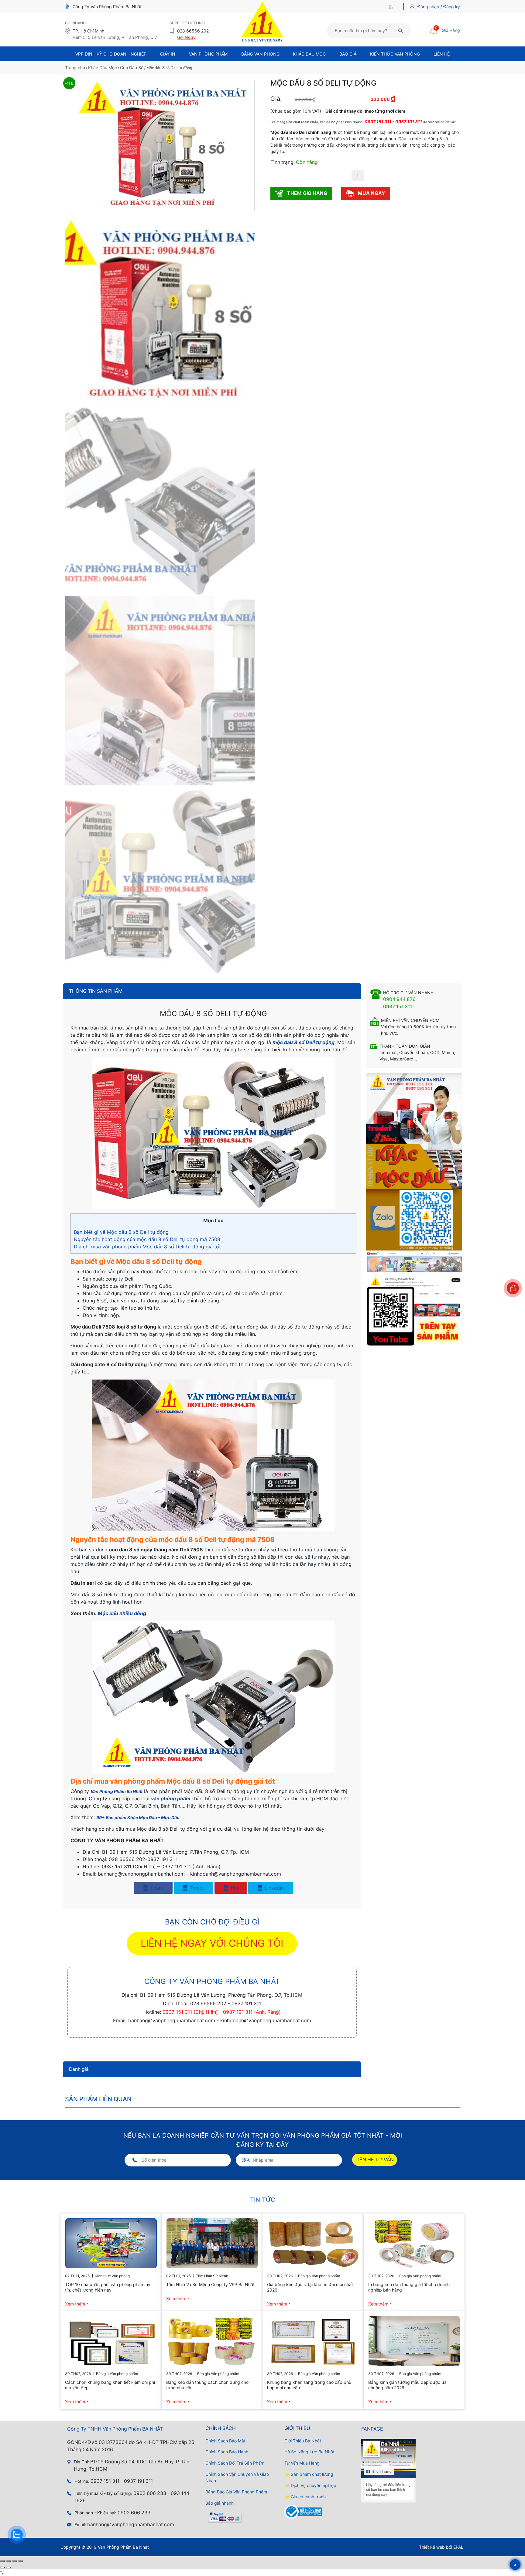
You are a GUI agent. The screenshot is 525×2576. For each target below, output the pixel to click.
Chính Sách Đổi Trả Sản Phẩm (235, 2463)
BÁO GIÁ (348, 54)
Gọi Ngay (186, 37)
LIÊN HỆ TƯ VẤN (375, 2160)
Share (156, 1888)
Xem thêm (75, 2304)
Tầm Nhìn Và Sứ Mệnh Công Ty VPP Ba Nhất (210, 2284)
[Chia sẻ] (15, 2561)
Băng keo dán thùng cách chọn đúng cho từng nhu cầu (207, 2385)
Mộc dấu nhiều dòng (122, 1613)
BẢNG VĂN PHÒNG (260, 54)
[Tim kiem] (401, 30)
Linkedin (273, 1888)
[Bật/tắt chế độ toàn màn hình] (9, 2561)
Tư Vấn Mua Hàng (302, 2463)
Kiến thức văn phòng (395, 54)
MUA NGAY (371, 193)
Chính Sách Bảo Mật (225, 2441)
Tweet (196, 1888)
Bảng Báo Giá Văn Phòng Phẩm (236, 2492)
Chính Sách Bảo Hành (227, 2452)
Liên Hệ (442, 54)
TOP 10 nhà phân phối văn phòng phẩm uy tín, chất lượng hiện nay (108, 2287)
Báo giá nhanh (220, 2503)
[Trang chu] (392, 7)
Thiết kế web (432, 2547)
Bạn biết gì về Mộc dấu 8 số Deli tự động (121, 1232)
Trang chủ (75, 68)
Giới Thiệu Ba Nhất (303, 2441)
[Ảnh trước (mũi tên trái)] (2, 2567)
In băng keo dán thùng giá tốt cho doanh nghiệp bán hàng (409, 2287)
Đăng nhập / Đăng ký (439, 7)
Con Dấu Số (132, 68)
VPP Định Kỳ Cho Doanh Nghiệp (111, 54)
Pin (234, 1888)
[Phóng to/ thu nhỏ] (2, 2561)
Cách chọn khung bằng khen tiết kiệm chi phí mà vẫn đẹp (110, 2385)
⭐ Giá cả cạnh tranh (305, 2497)
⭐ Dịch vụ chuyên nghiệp (310, 2485)
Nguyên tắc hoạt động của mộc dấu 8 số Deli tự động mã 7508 (147, 1239)
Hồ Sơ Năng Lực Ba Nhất (309, 2452)
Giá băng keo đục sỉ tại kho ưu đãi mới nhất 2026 (310, 2287)
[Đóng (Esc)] (21, 2561)
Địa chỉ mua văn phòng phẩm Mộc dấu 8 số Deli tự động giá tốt (147, 1247)
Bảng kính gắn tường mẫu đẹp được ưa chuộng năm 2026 (407, 2385)
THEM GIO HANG (307, 193)
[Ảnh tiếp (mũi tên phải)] (9, 2567)
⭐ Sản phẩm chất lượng (309, 2474)
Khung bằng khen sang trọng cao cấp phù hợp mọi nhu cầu (309, 2385)
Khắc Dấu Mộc (309, 54)
